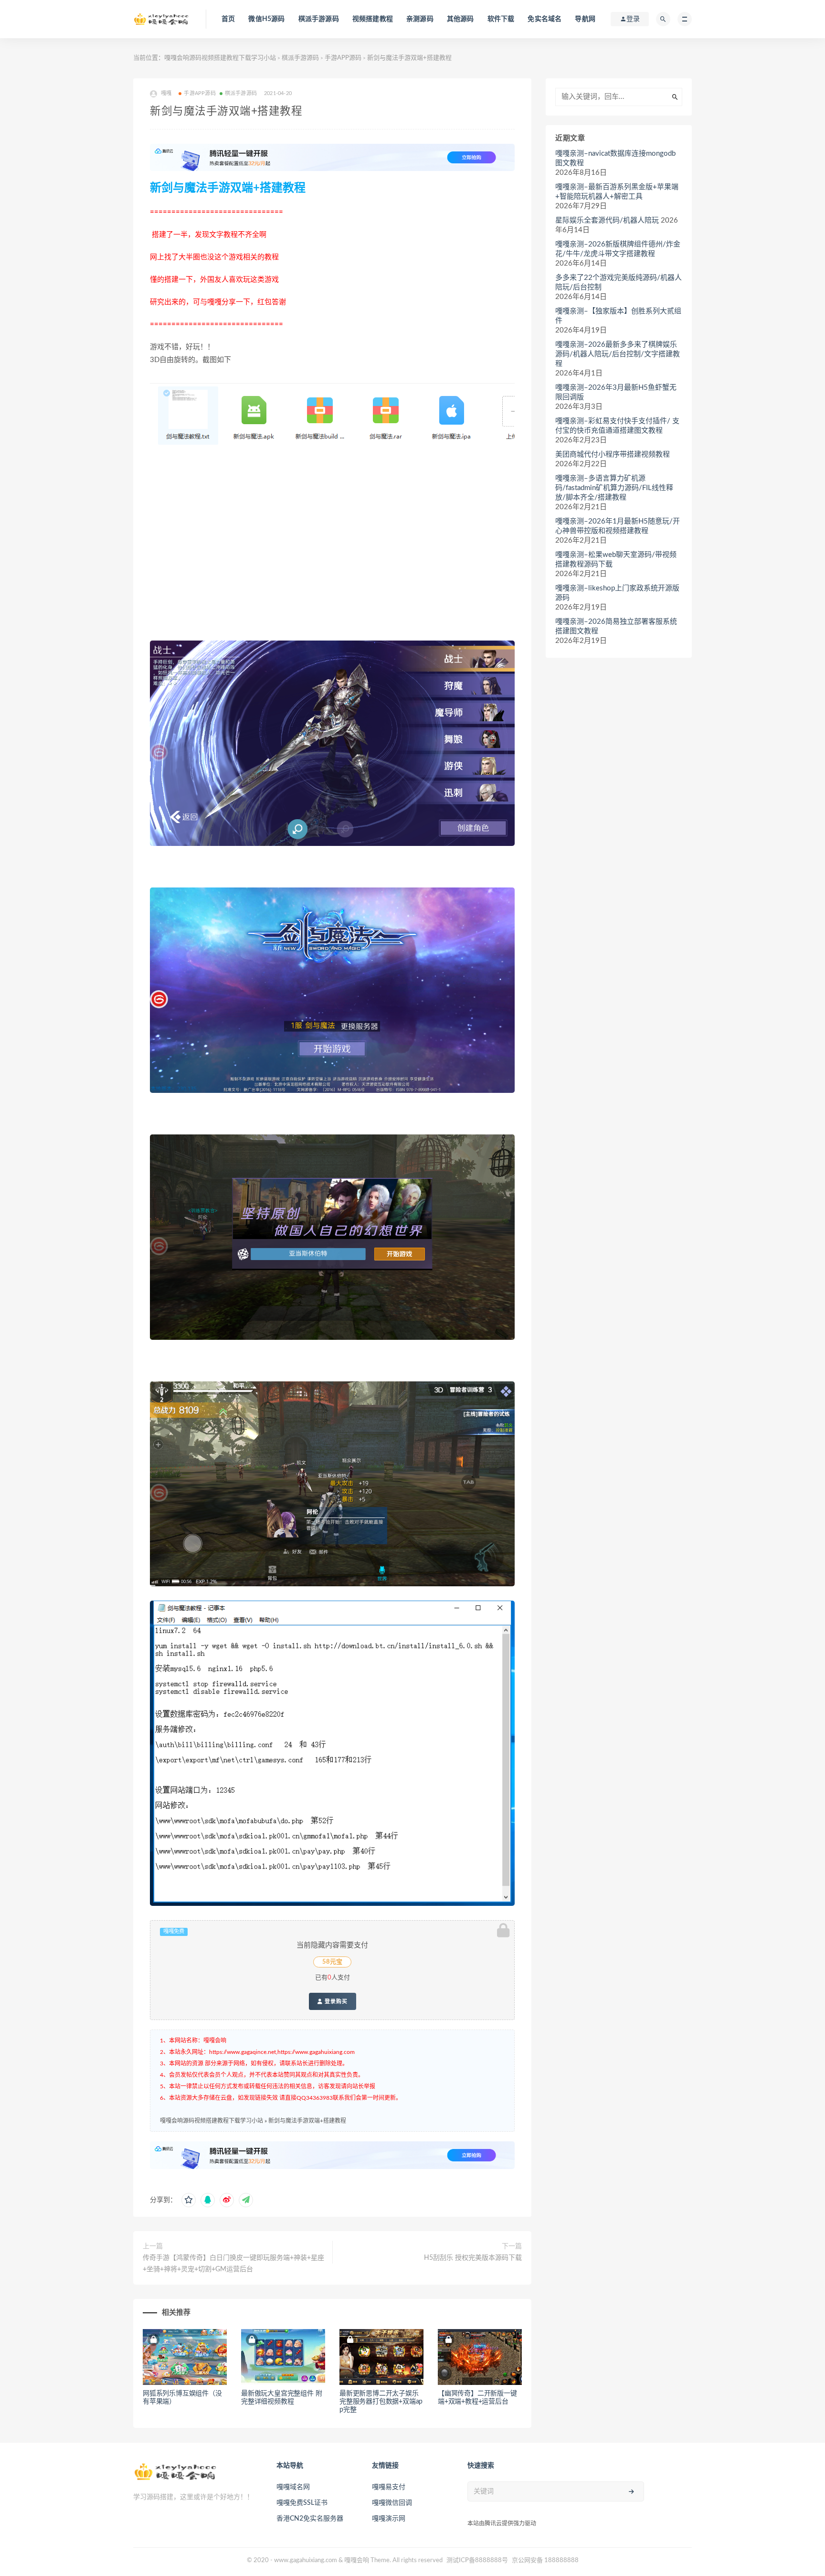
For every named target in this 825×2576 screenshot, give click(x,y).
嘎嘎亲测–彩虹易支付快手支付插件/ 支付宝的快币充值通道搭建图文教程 (617, 426)
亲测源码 (420, 19)
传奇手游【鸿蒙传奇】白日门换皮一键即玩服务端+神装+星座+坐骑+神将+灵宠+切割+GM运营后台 (233, 2264)
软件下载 (501, 19)
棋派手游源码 (319, 19)
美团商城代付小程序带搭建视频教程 (613, 454)
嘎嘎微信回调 (392, 2503)
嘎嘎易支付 (389, 2487)
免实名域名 (545, 19)
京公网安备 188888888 (545, 2560)
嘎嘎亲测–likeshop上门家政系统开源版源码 (617, 593)
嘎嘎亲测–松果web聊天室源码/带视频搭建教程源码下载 (616, 560)
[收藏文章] (189, 2200)
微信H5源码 (266, 19)
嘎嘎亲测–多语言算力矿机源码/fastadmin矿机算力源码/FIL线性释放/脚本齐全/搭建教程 (614, 488)
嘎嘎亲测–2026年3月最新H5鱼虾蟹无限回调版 (616, 392)
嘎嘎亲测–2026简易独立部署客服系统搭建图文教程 (616, 626)
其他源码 (460, 19)
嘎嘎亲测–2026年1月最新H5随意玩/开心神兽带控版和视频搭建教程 (618, 526)
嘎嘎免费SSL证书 (302, 2503)
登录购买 (335, 2001)
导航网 (585, 19)
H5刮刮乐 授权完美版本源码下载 (473, 2258)
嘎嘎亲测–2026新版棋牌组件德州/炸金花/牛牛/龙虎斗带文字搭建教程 (618, 249)
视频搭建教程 (373, 19)
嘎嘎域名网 (293, 2487)
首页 (228, 19)
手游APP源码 (343, 58)
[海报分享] (246, 2200)
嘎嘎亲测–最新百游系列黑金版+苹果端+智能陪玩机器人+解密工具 (617, 192)
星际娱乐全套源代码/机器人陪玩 (607, 220)
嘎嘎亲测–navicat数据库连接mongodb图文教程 (615, 158)
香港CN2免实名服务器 (310, 2519)
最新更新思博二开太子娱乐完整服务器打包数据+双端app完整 (381, 2402)
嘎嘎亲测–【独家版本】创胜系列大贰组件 (618, 316)
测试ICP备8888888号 (477, 2560)
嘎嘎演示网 (389, 2519)
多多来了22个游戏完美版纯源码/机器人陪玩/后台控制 (619, 283)
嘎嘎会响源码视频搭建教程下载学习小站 (220, 58)
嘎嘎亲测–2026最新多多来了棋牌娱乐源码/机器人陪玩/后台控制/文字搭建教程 (618, 354)
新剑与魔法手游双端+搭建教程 (307, 2121)
